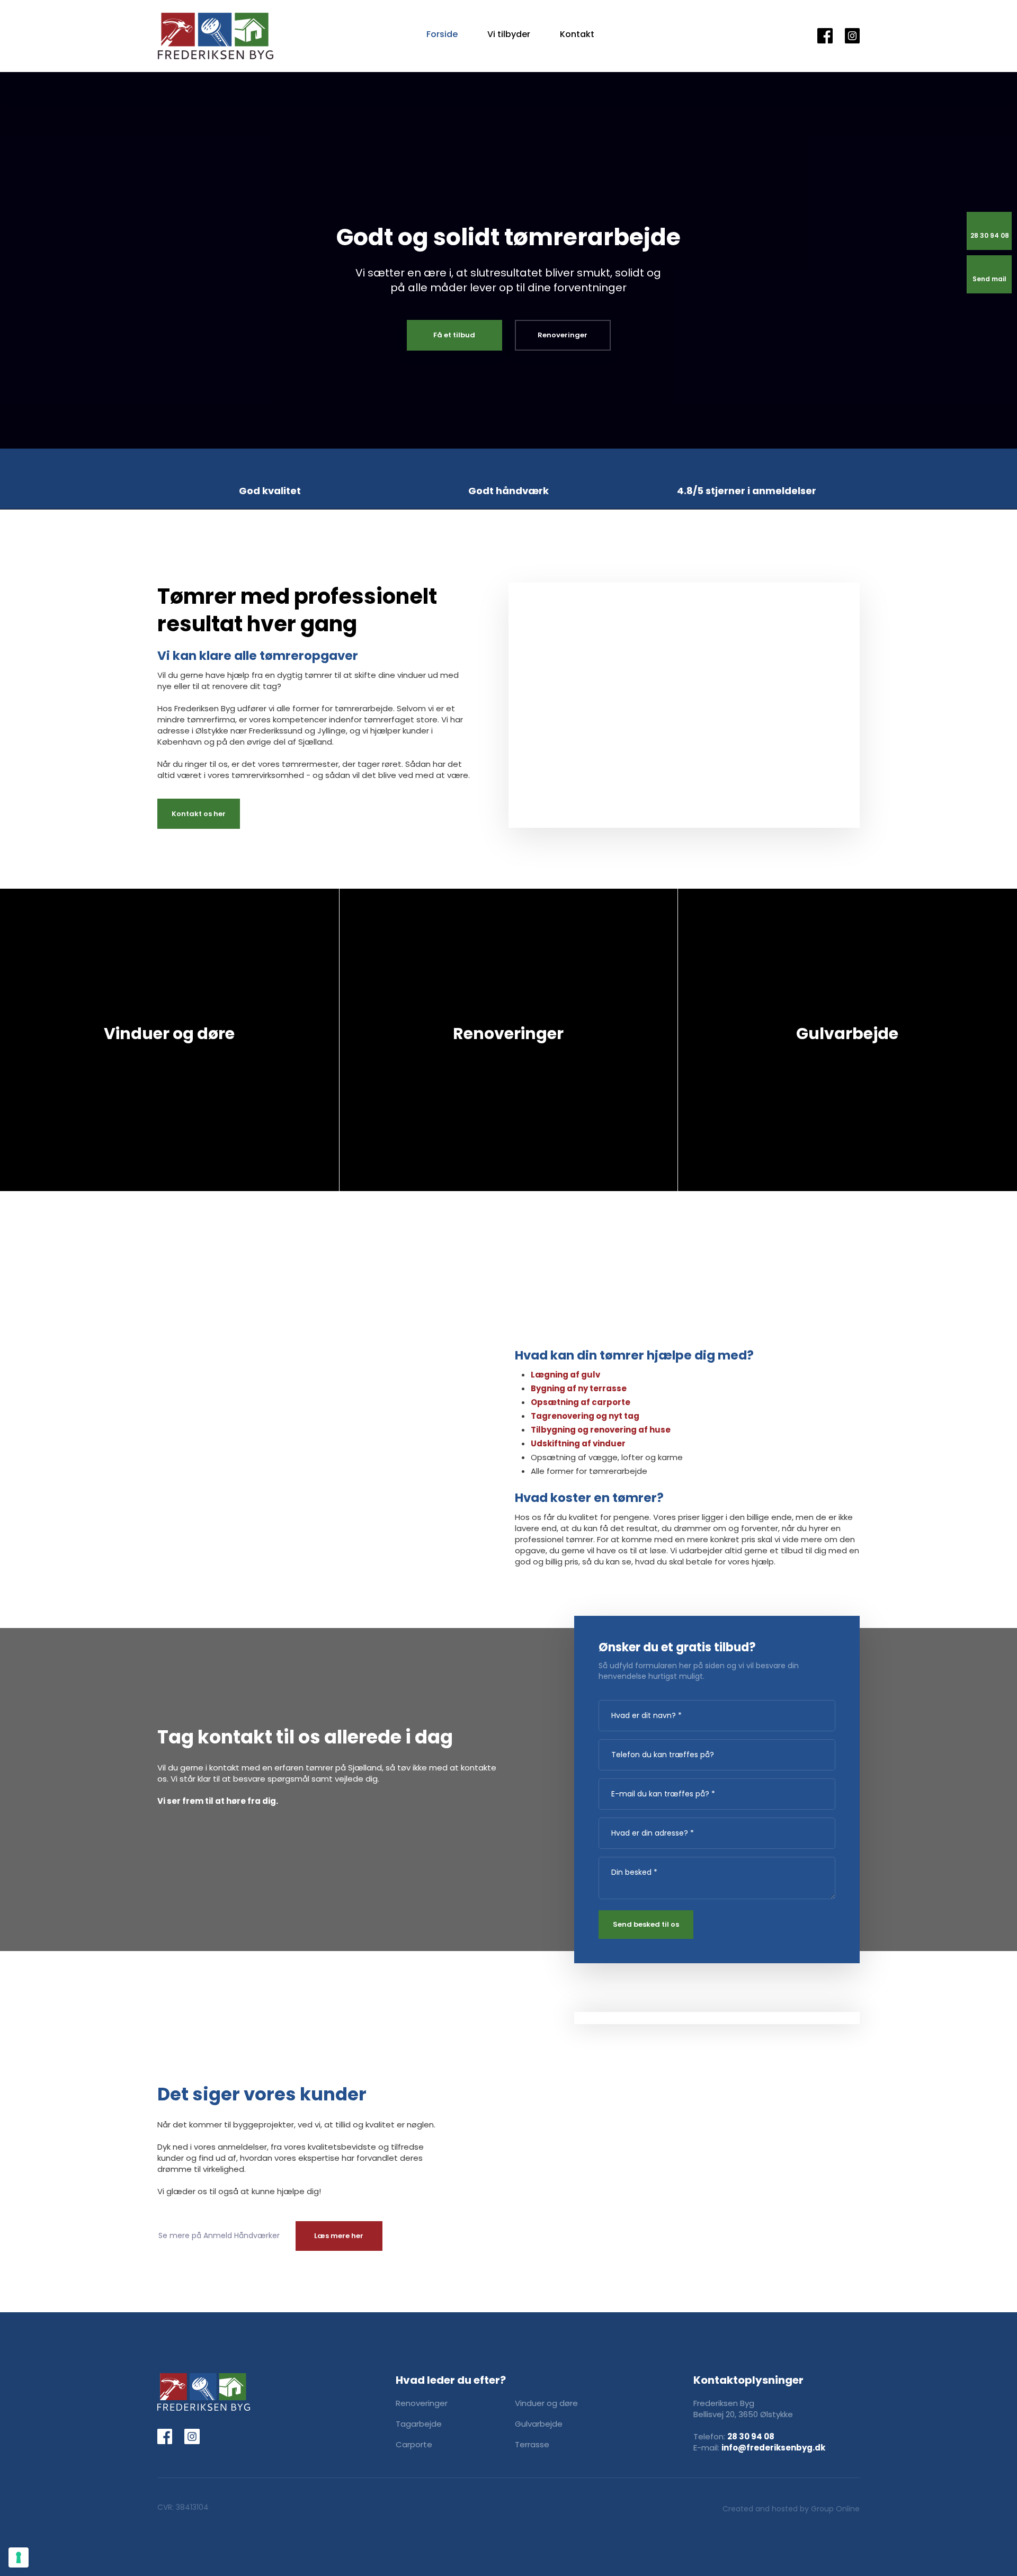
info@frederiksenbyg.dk (773, 2448)
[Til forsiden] (216, 36)
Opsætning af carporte (581, 1402)
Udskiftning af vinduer (578, 1443)
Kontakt (577, 34)
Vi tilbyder (509, 34)
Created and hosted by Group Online (791, 2509)
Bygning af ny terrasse (579, 1388)
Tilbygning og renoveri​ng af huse (601, 1430)
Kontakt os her (199, 814)
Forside (442, 34)
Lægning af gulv (565, 1375)
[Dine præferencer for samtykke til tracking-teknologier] (19, 2557)
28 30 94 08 (751, 2436)
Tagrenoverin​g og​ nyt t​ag (585, 1416)
